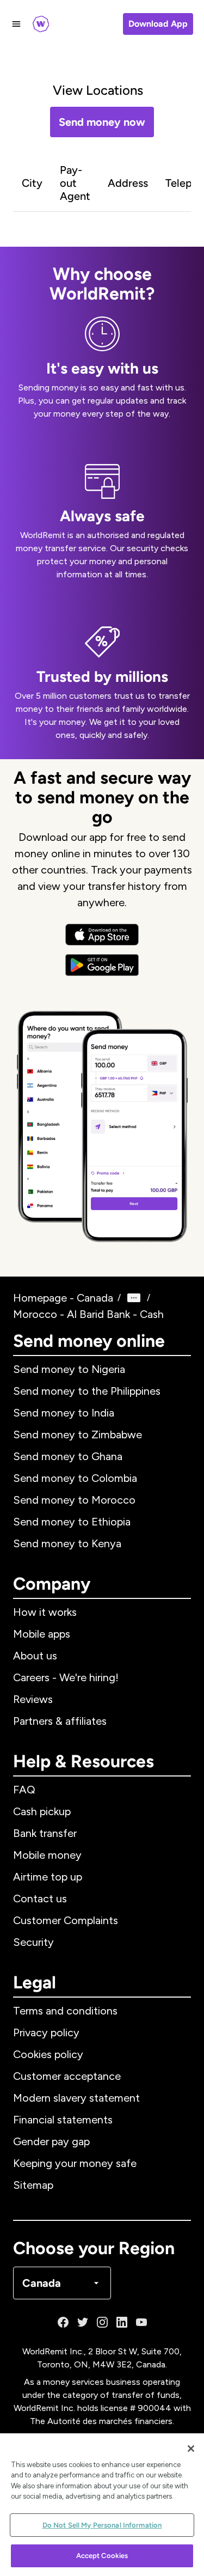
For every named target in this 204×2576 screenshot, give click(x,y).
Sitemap (33, 2185)
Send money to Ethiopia (72, 1522)
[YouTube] (141, 2322)
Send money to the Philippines (87, 1391)
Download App (158, 24)
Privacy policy (46, 2032)
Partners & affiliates (60, 1721)
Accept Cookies (102, 2556)
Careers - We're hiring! (66, 1677)
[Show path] (134, 1298)
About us (35, 1656)
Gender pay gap (51, 2141)
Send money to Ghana (68, 1456)
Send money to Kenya (67, 1543)
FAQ (24, 1790)
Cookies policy (48, 2054)
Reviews (33, 1699)
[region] (102, 2505)
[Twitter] (83, 2322)
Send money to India (64, 1413)
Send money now (102, 122)
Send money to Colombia (75, 1478)
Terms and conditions (65, 2011)
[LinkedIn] (122, 2322)
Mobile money (47, 1855)
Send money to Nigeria (69, 1369)
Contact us (40, 1899)
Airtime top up (48, 1877)
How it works (45, 1612)
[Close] (191, 2449)
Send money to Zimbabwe (78, 1434)
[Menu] (16, 24)
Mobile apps (42, 1634)
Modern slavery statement (76, 2098)
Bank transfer (45, 1833)
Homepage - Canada (63, 1298)
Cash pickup (42, 1811)
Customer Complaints (66, 1920)
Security (33, 1942)
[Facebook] (63, 2322)
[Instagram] (102, 2322)
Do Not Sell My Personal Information (102, 2525)
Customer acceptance (67, 2076)
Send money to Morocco (74, 1500)
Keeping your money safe (75, 2163)
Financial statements (63, 2120)
